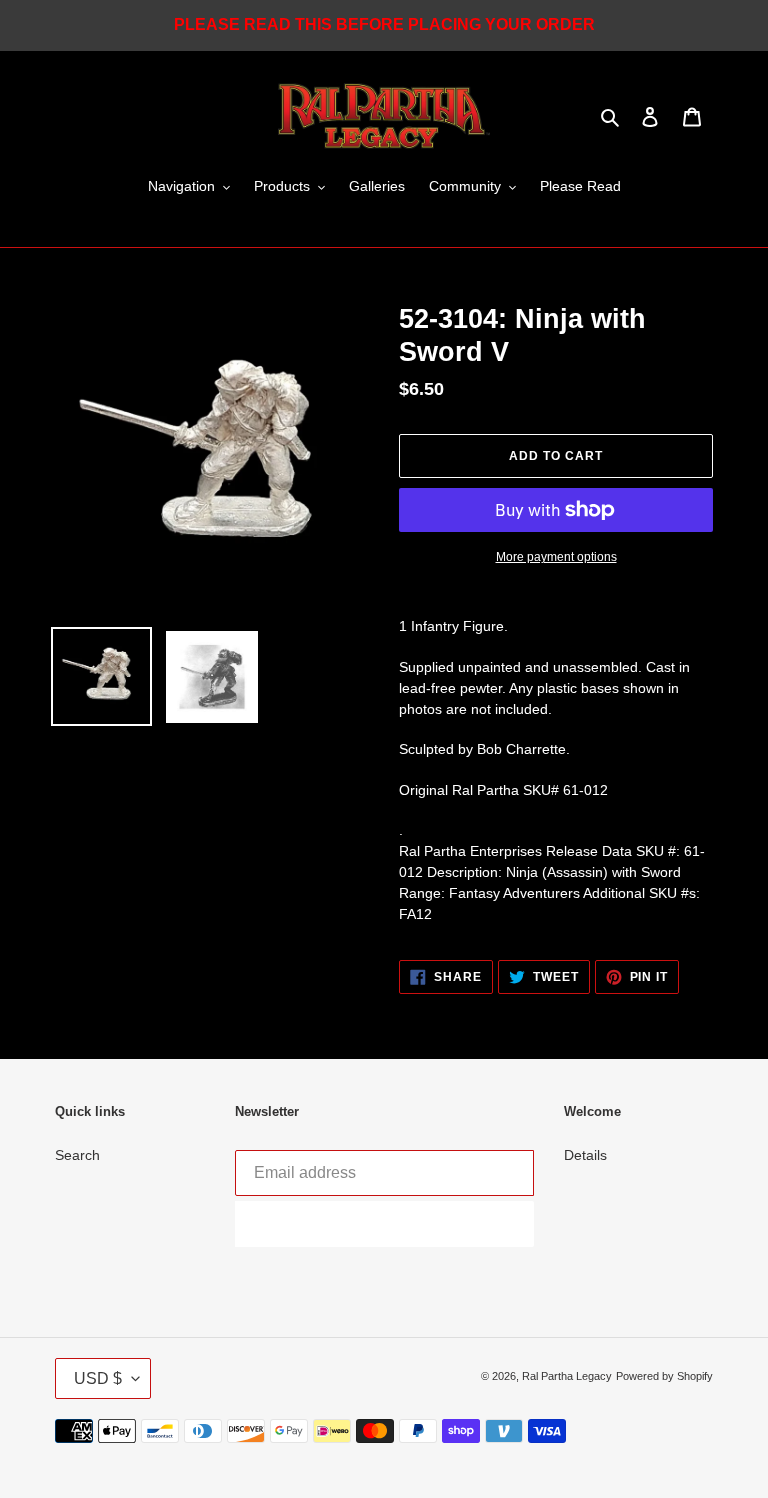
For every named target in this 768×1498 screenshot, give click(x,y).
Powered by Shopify (664, 1376)
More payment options (556, 557)
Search (77, 1155)
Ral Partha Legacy (567, 1376)
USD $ (98, 1378)
